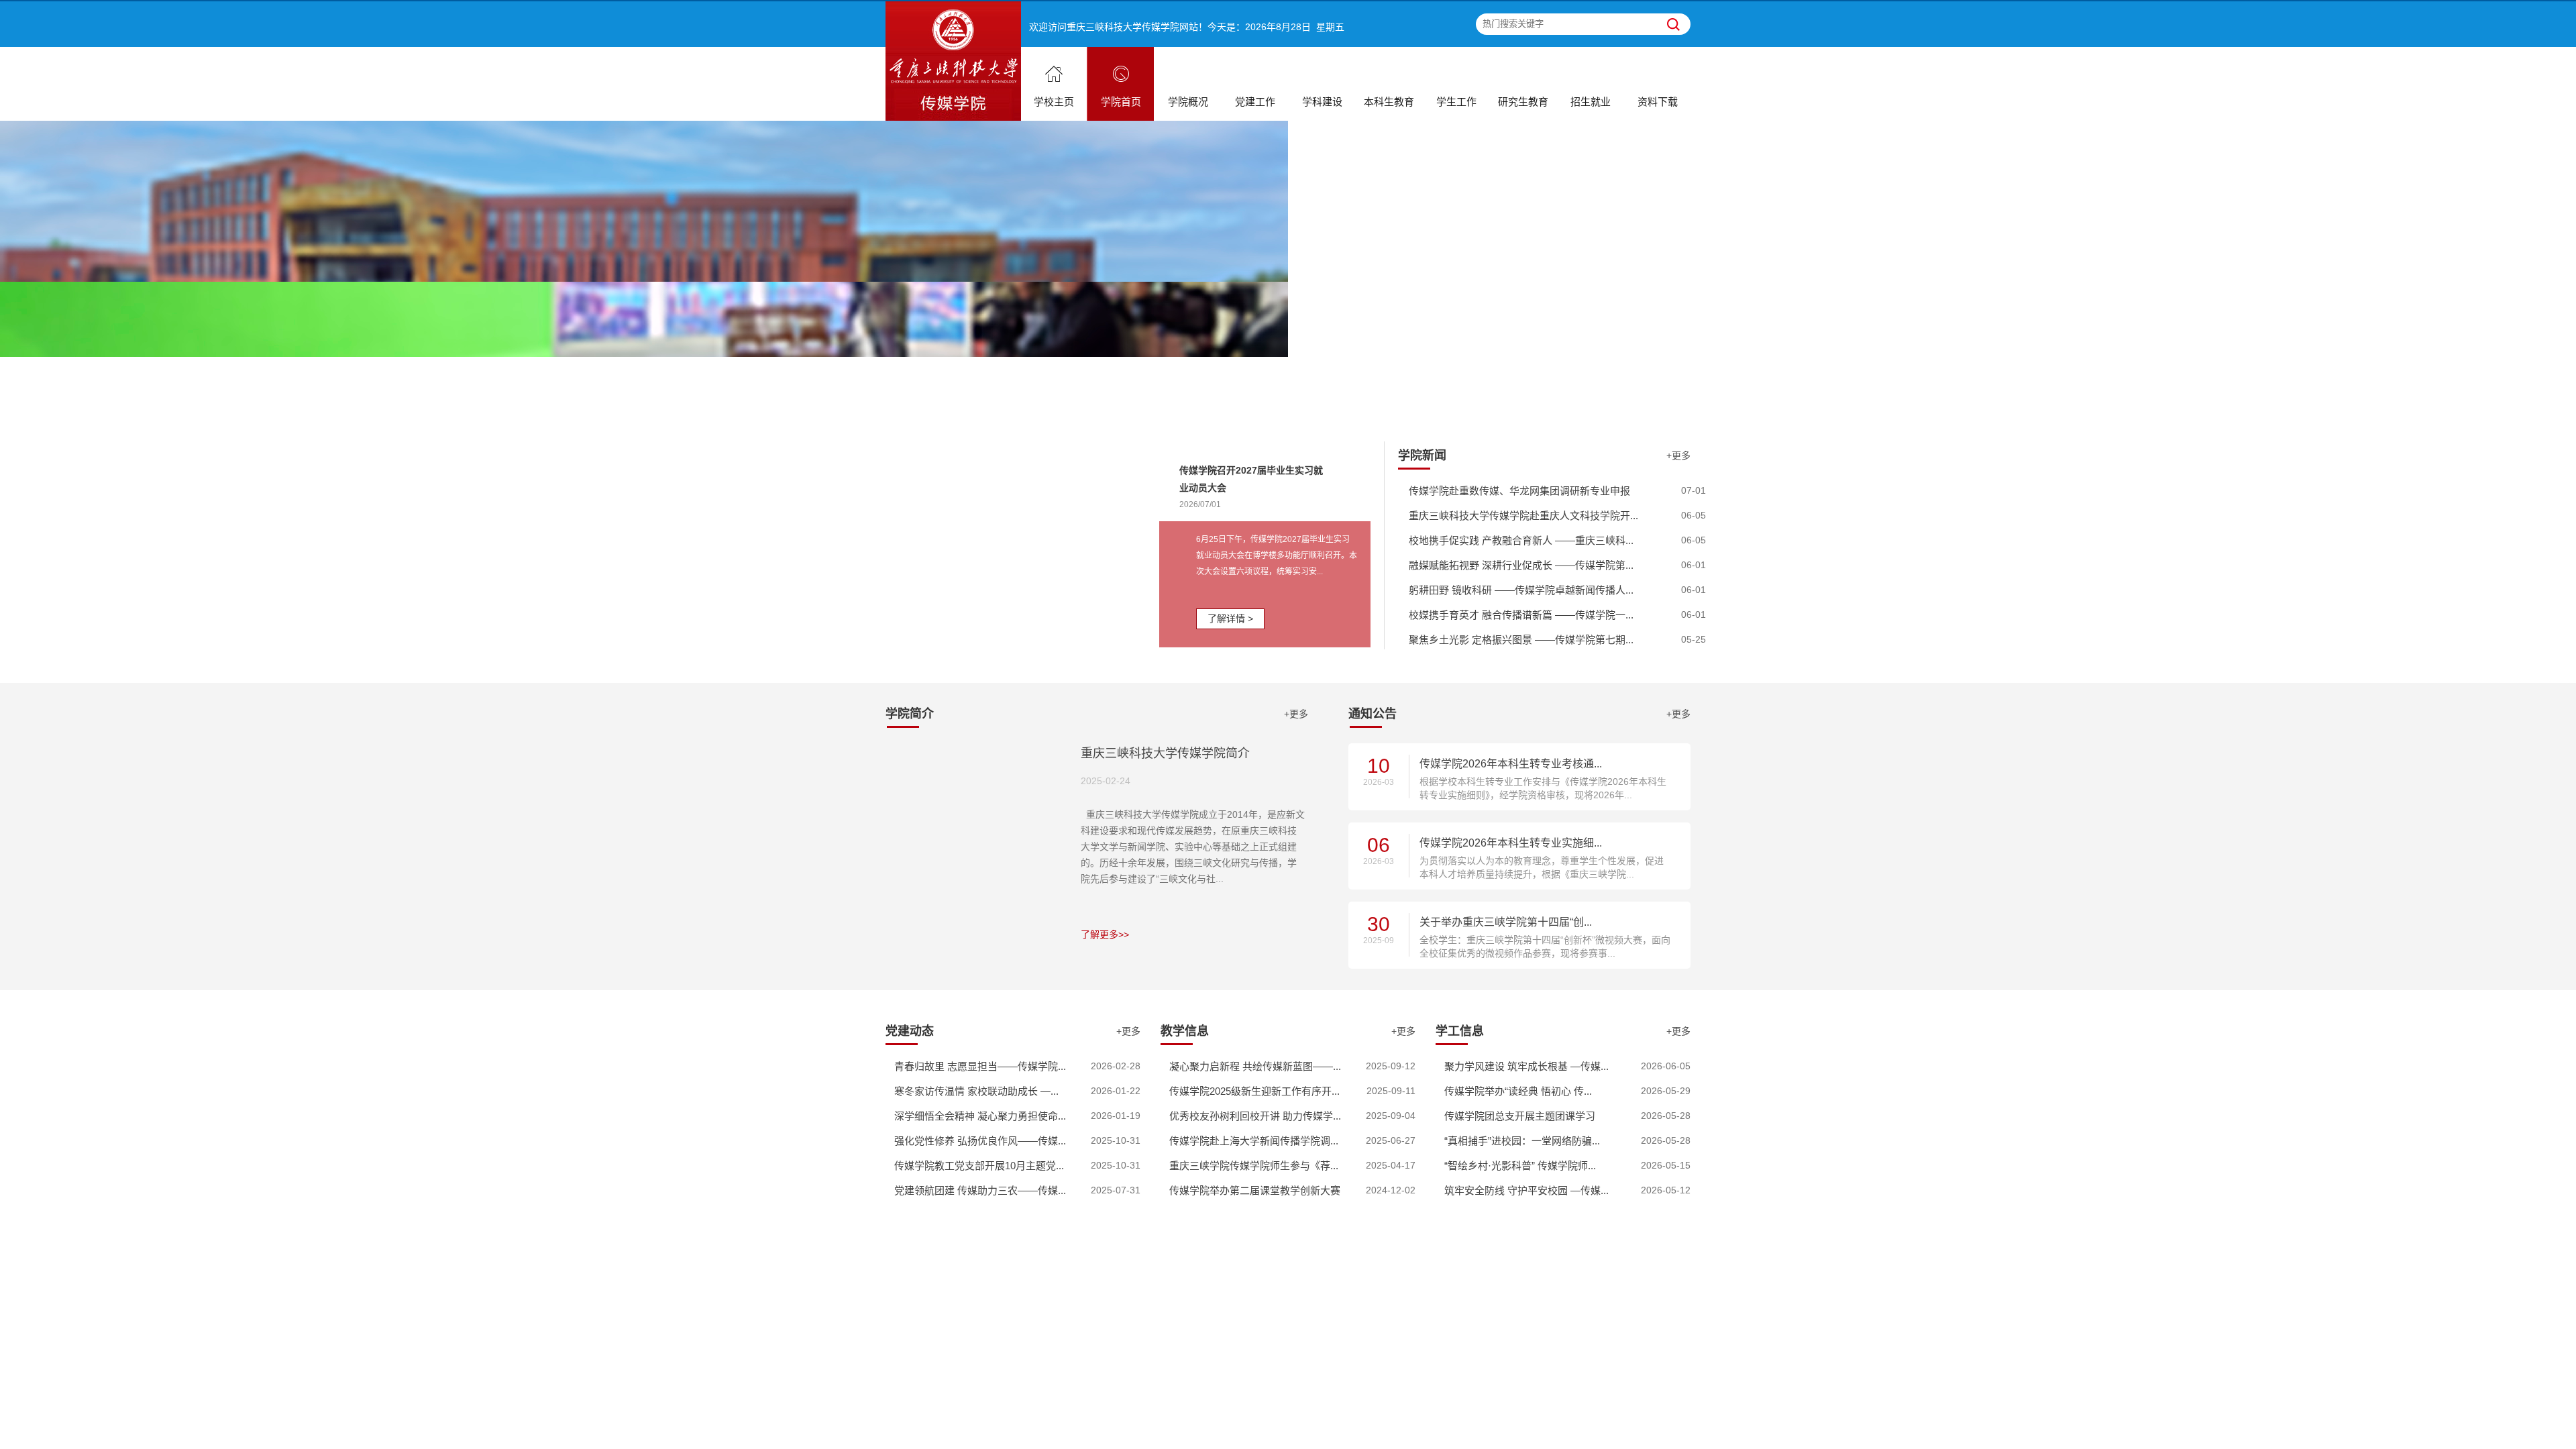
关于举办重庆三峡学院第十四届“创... (1506, 922)
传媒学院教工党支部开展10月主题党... (979, 1166)
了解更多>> (1105, 934)
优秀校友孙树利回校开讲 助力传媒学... (1255, 1116)
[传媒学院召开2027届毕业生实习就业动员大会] (1022, 543)
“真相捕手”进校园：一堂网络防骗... (1522, 1141)
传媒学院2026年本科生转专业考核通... (1511, 764)
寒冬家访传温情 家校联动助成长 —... (976, 1091)
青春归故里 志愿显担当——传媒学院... (980, 1066)
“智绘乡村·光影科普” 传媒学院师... (1520, 1166)
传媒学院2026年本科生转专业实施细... (1511, 843)
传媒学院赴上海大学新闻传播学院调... (1254, 1141)
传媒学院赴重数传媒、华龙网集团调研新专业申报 (1519, 491)
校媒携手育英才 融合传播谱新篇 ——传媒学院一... (1521, 615)
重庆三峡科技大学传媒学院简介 (1165, 753)
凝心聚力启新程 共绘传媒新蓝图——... (1255, 1066)
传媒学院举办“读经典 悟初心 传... (1518, 1091)
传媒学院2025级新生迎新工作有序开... (1254, 1091)
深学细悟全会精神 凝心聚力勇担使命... (980, 1116)
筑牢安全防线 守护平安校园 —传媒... (1526, 1190)
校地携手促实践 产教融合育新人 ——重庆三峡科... (1521, 540)
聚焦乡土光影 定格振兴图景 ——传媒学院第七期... (1521, 640)
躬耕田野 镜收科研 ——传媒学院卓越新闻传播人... (1521, 590)
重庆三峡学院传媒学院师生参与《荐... (1254, 1166)
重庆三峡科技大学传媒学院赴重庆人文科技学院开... (1523, 516)
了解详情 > (1230, 619)
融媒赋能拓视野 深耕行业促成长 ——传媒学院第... (1521, 565)
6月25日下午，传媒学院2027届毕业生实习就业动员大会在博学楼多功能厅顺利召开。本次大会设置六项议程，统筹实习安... (1277, 555)
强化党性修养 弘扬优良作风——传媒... (980, 1141)
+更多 (1678, 455)
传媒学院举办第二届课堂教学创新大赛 (1255, 1190)
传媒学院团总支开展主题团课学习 (1520, 1116)
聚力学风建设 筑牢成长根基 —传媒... (1526, 1066)
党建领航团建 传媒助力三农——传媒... (980, 1190)
